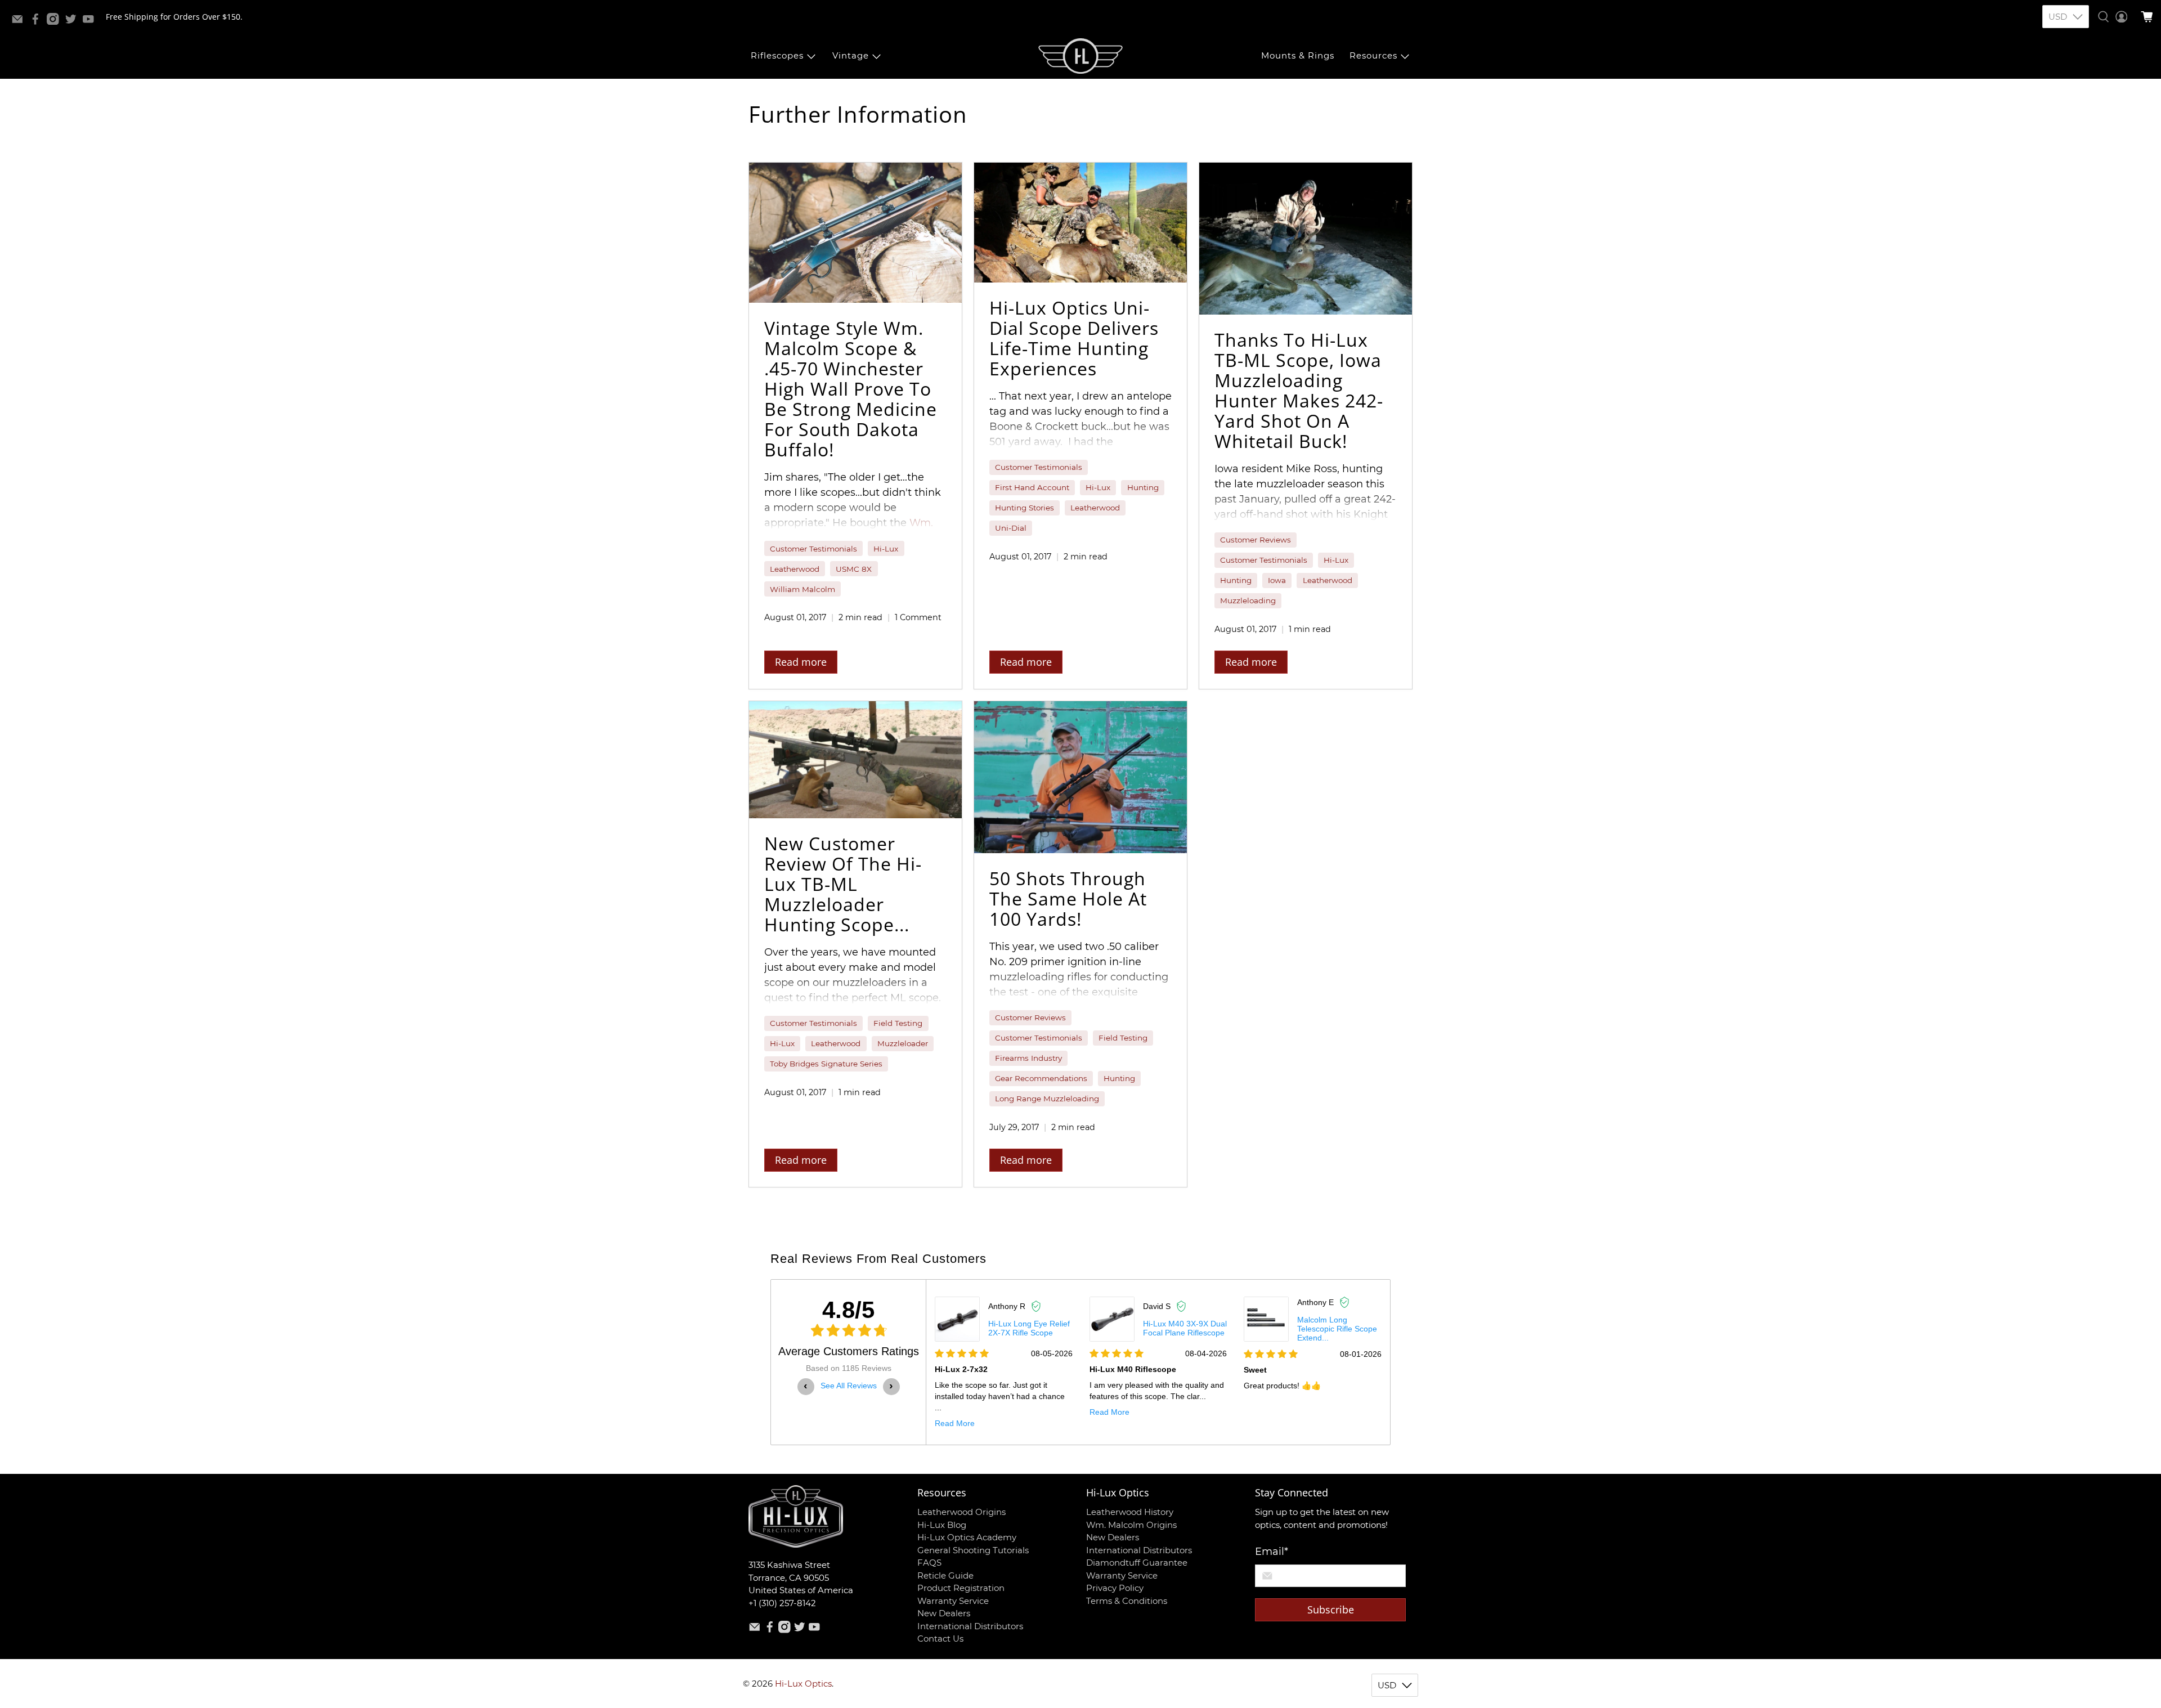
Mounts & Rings (1298, 55)
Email (1272, 1552)
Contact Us (940, 1638)
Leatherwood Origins (961, 1512)
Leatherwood (795, 569)
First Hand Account (1032, 487)
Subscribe (1331, 1610)
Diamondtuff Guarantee (1137, 1563)
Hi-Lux (886, 549)
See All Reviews (849, 1386)
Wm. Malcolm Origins (1131, 1525)
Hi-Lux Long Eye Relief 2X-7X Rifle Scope (1029, 1328)
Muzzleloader (903, 1043)
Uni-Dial (1011, 528)
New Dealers (944, 1613)
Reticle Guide (945, 1575)
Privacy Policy (1115, 1588)
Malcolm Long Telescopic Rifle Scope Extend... (1337, 1329)
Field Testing (898, 1023)
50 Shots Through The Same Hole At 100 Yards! (1068, 898)
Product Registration (961, 1588)
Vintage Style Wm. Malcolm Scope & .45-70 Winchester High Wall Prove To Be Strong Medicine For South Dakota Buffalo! (851, 389)
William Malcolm (802, 589)
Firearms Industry (1028, 1058)
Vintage (851, 55)
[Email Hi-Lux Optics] (20, 22)
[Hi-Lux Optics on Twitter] (74, 22)
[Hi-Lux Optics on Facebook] (38, 22)
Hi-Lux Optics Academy (967, 1537)
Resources (1373, 55)
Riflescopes (777, 55)
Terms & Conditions (1127, 1601)
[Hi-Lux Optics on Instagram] (56, 22)
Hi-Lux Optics (803, 1684)
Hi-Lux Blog (942, 1525)
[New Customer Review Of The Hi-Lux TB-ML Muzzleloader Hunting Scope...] (855, 760)
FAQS (929, 1563)
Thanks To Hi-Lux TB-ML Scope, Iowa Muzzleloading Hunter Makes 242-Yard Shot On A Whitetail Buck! (1299, 390)
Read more (801, 662)
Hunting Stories (1025, 508)
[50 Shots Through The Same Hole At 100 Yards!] (1080, 777)
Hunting (1143, 487)
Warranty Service (953, 1601)
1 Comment (918, 617)
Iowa (1277, 580)
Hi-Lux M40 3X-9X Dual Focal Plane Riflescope (1185, 1328)
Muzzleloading (1248, 600)
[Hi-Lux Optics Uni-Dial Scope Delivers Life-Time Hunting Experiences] (1080, 223)
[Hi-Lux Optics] (1080, 56)
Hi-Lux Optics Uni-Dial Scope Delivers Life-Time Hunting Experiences (1074, 338)
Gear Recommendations (1041, 1078)
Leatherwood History (1130, 1512)
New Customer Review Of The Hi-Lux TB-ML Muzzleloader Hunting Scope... (843, 884)
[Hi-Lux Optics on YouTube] (91, 22)
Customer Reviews (1256, 540)
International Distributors (970, 1626)
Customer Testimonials (813, 549)
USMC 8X (854, 569)
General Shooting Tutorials (973, 1550)
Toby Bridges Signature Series (826, 1064)
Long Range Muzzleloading (1047, 1099)
